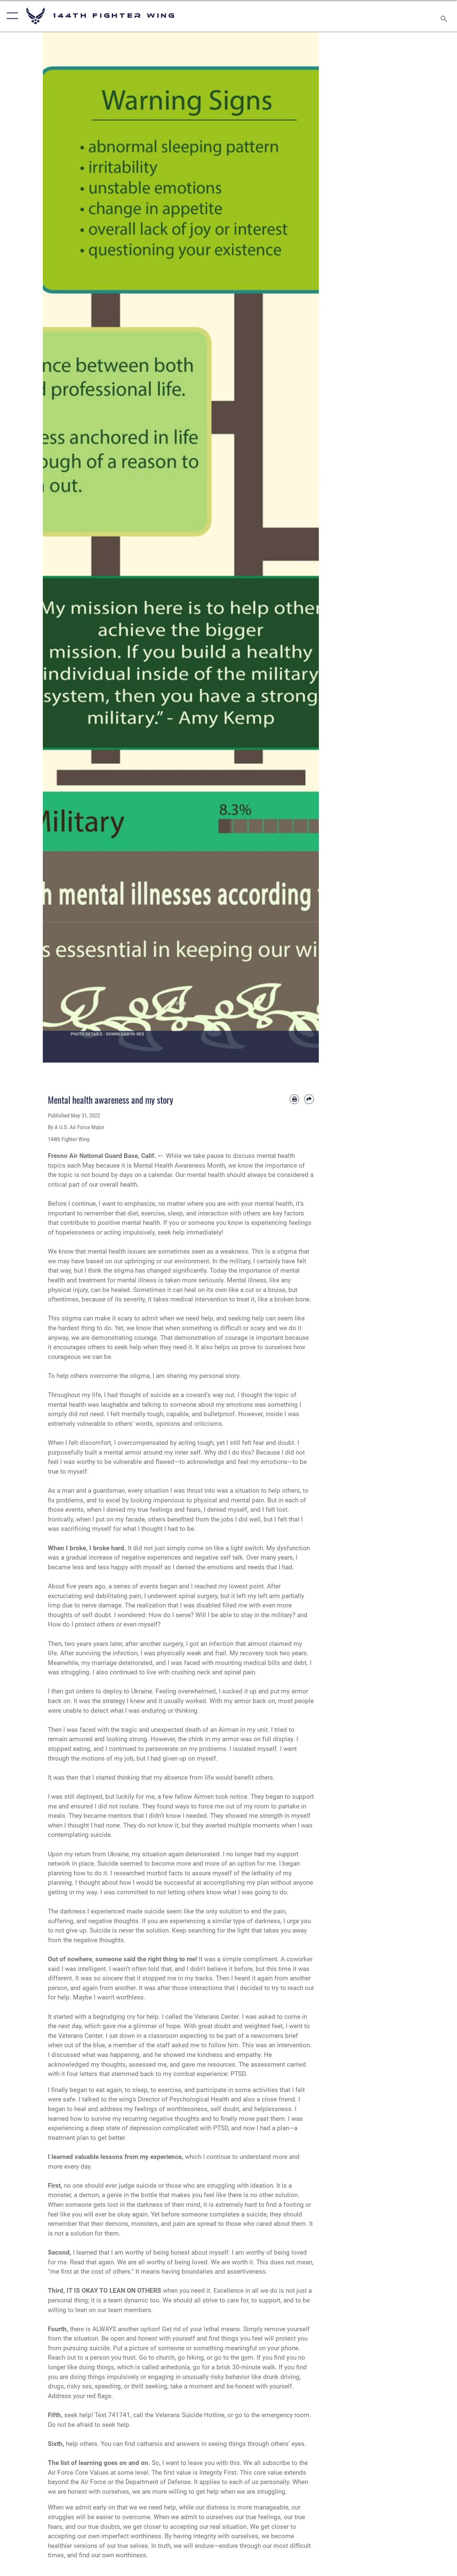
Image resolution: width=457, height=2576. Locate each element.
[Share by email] (309, 1099)
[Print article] (295, 1099)
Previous (57, 547)
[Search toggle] (445, 16)
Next (305, 547)
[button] (11, 16)
